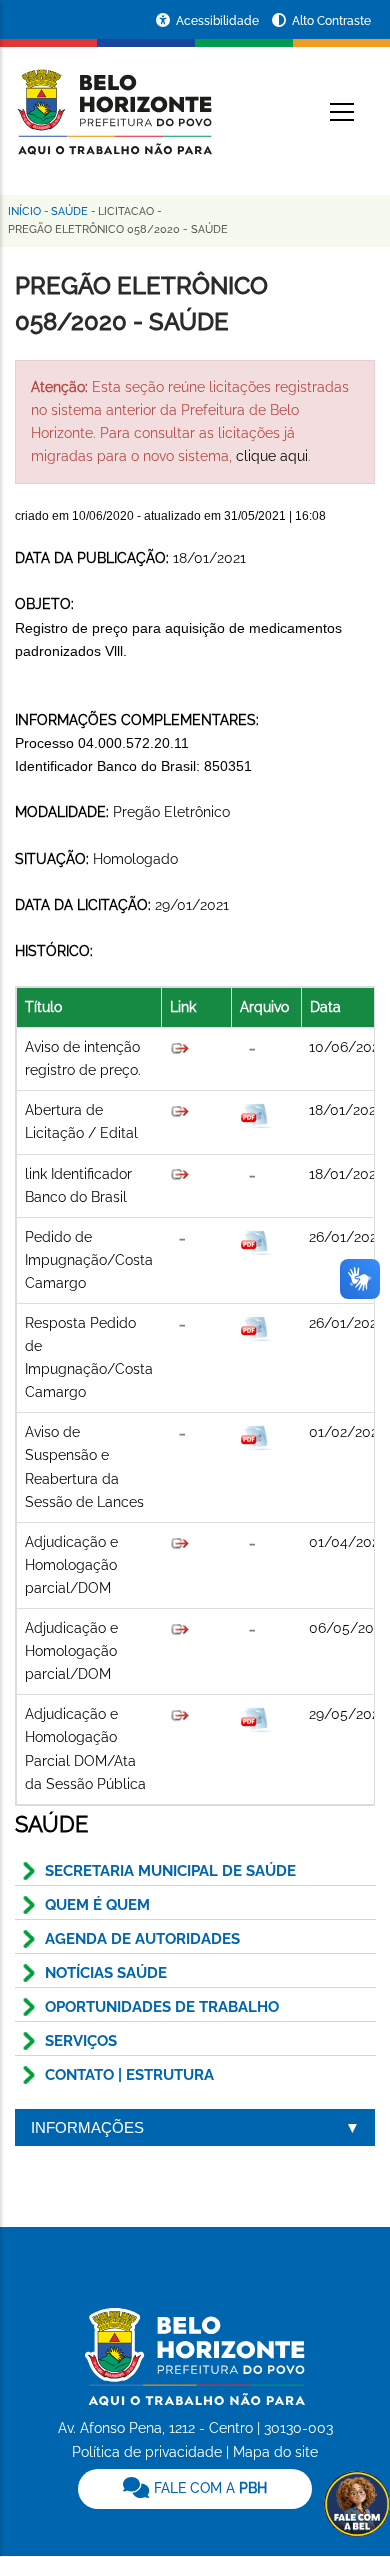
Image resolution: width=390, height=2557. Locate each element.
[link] (195, 2489)
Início (24, 211)
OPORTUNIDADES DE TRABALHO (162, 2007)
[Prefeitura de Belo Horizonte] (113, 100)
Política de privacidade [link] (147, 2452)
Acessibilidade (219, 21)
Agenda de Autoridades (142, 1939)
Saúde (69, 211)
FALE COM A (208, 2488)
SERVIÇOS (81, 2041)
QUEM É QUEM (97, 1905)
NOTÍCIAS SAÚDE (106, 1973)
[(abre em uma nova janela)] (180, 1174)
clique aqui (272, 456)
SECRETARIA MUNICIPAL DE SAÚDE (170, 1871)
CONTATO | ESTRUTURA (129, 2075)
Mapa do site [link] (275, 2452)
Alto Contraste (331, 21)
